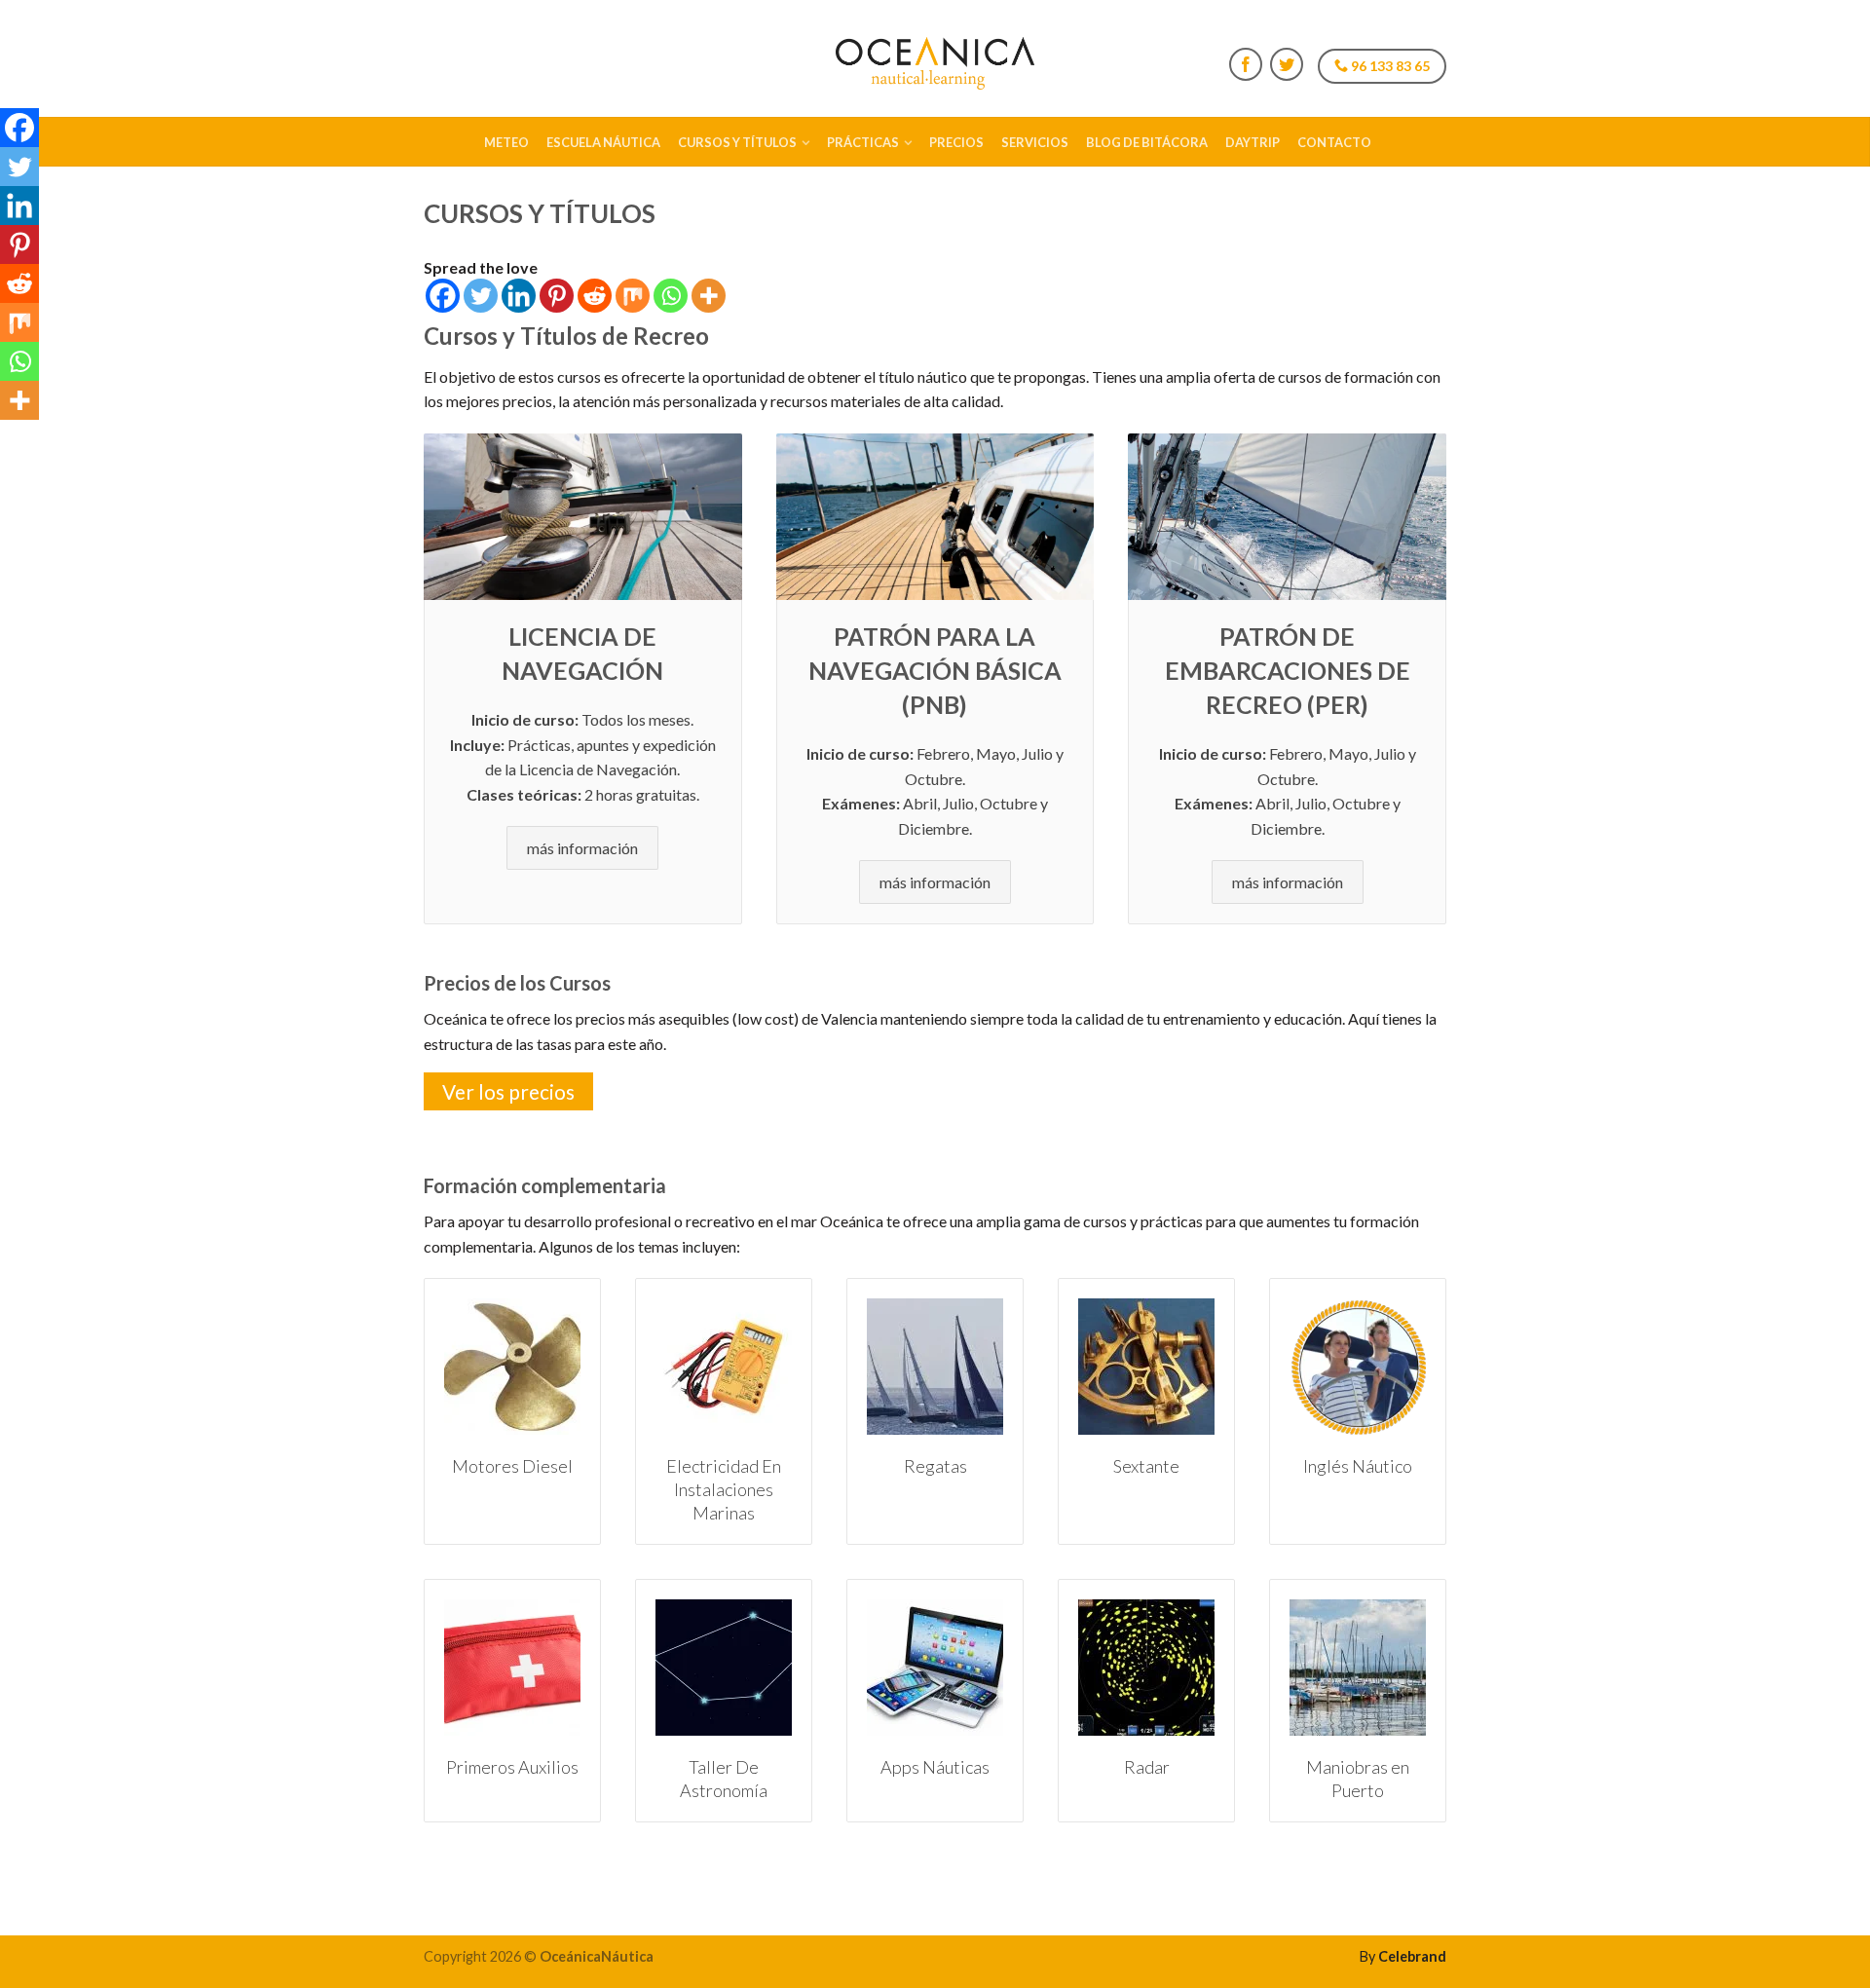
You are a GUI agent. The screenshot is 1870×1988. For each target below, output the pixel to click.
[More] (709, 296)
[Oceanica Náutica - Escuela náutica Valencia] (935, 58)
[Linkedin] (519, 296)
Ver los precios (508, 1091)
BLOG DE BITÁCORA (1147, 142)
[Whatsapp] (671, 296)
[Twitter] (481, 296)
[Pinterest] (557, 296)
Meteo (506, 142)
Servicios (1035, 142)
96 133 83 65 (1389, 66)
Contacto (1334, 142)
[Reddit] (595, 296)
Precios (956, 142)
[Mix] (633, 296)
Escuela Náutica (603, 142)
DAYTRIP (1253, 142)
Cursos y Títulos (737, 142)
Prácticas (863, 142)
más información (582, 848)
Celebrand (1412, 1956)
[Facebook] (443, 296)
